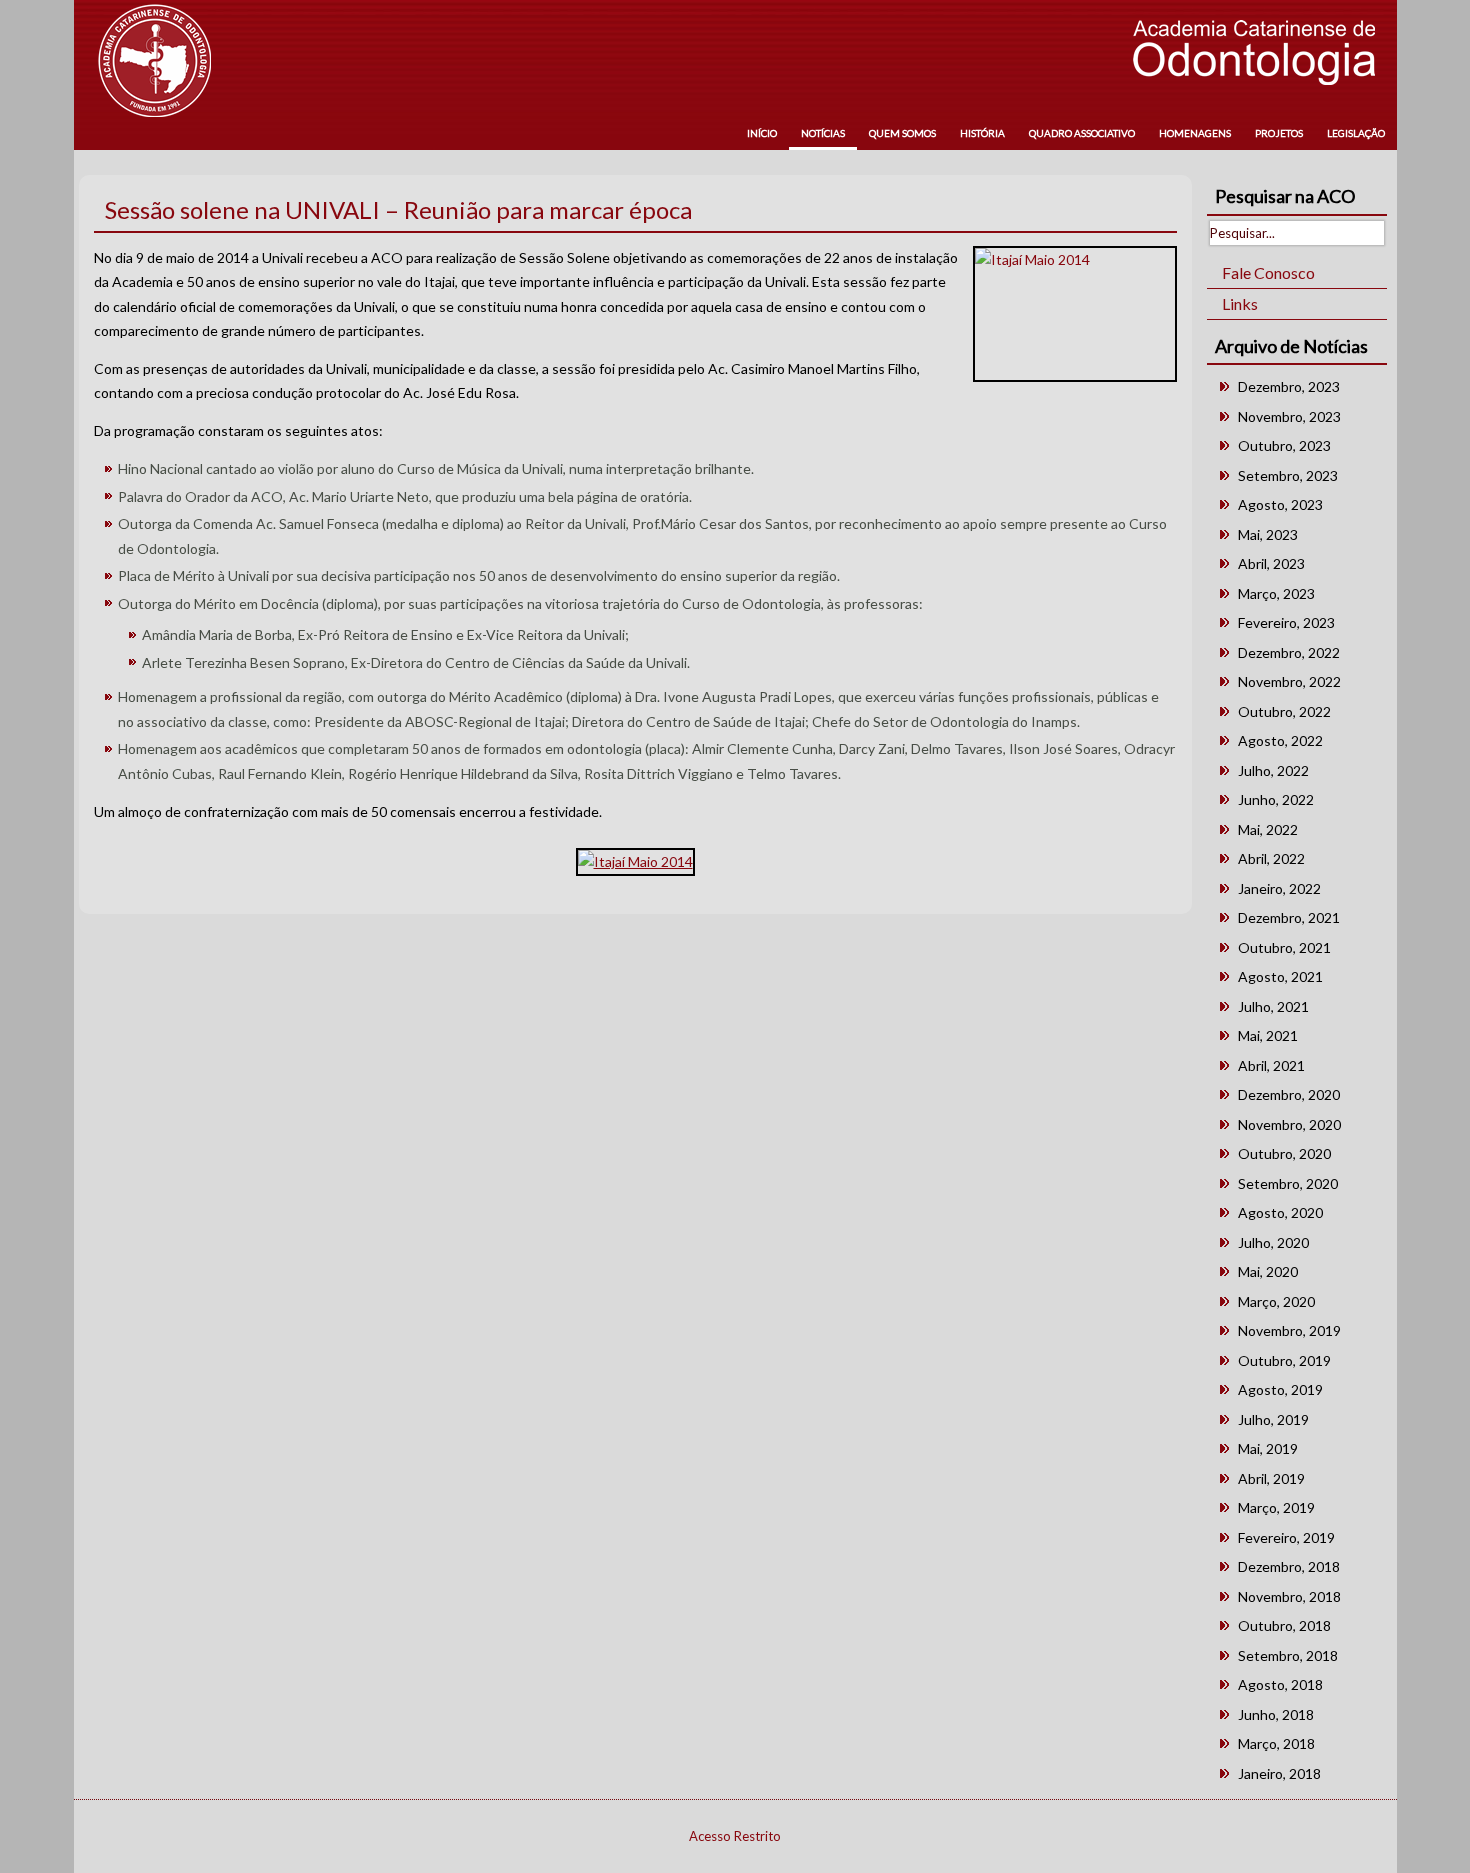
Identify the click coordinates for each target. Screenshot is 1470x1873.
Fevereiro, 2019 (1286, 1537)
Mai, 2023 (1268, 534)
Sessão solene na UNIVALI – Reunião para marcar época (398, 209)
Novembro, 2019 (1289, 1330)
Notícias (823, 133)
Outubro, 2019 (1284, 1360)
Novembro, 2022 (1289, 681)
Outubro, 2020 (1284, 1153)
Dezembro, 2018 (1289, 1566)
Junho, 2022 (1276, 799)
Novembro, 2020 (1289, 1124)
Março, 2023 (1276, 593)
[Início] (154, 60)
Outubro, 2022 (1284, 711)
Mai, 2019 (1268, 1448)
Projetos (1279, 133)
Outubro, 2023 (1284, 445)
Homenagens (1195, 133)
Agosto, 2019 (1280, 1389)
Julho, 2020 (1273, 1242)
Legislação (1356, 133)
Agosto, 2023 (1280, 504)
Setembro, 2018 (1288, 1655)
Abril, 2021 (1271, 1065)
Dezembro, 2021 (1289, 917)
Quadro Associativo (1082, 133)
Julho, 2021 (1273, 1006)
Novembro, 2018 (1289, 1596)
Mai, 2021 (1268, 1035)
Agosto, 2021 (1280, 976)
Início (762, 133)
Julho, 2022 (1273, 770)
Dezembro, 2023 (1289, 386)
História (982, 133)
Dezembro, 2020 (1289, 1094)
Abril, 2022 (1271, 858)
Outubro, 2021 (1284, 947)
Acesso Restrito (735, 1836)
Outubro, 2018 (1284, 1625)
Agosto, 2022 (1280, 740)
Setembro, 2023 (1288, 475)
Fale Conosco (1268, 272)
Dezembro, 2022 (1289, 652)
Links (1240, 303)
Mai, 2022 (1268, 829)
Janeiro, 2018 (1279, 1773)
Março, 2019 (1276, 1507)
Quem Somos (902, 133)
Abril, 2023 (1271, 563)
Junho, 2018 (1276, 1714)
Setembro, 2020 (1288, 1183)
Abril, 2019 (1271, 1478)
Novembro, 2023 (1289, 416)
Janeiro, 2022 (1279, 888)
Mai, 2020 (1268, 1271)
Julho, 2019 (1273, 1419)
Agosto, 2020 (1280, 1212)
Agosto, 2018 (1280, 1684)
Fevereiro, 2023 (1286, 622)
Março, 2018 (1276, 1743)
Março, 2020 (1276, 1301)
